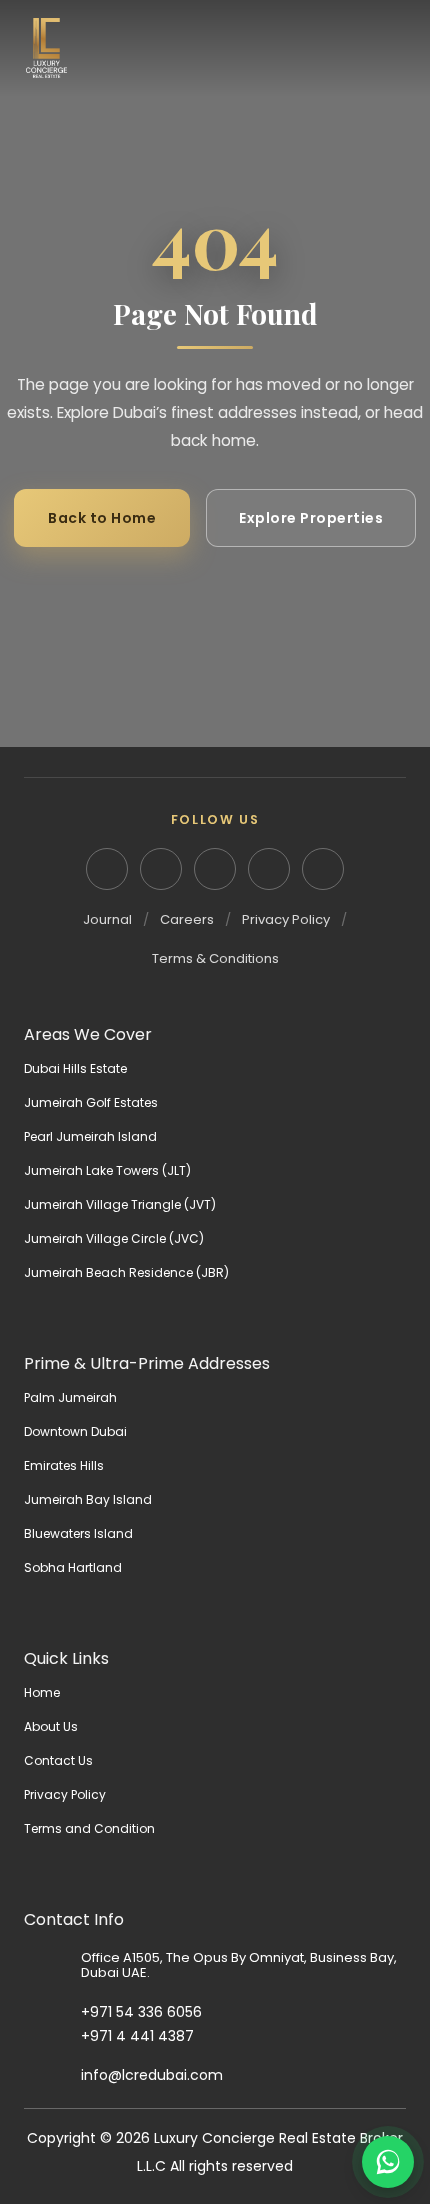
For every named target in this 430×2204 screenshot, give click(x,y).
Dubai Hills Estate (75, 1068)
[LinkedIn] (107, 869)
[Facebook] (215, 869)
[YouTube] (269, 869)
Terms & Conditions (215, 958)
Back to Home (102, 518)
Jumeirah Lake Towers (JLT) (107, 1170)
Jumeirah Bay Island (88, 1499)
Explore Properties (311, 518)
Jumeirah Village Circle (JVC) (114, 1238)
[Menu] (390, 48)
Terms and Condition (89, 1828)
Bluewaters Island (78, 1533)
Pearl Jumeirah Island (90, 1136)
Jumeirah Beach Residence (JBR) (126, 1272)
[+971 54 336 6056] (52, 2013)
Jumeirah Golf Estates (91, 1102)
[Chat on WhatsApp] (388, 2162)
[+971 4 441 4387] (52, 2036)
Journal (107, 919)
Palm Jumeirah (70, 1397)
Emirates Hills (64, 1465)
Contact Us (58, 1760)
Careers (187, 919)
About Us (51, 1726)
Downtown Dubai (75, 1431)
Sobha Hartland (73, 1567)
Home (42, 1692)
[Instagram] (161, 869)
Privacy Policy (286, 919)
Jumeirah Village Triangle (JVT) (120, 1204)
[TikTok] (323, 869)
